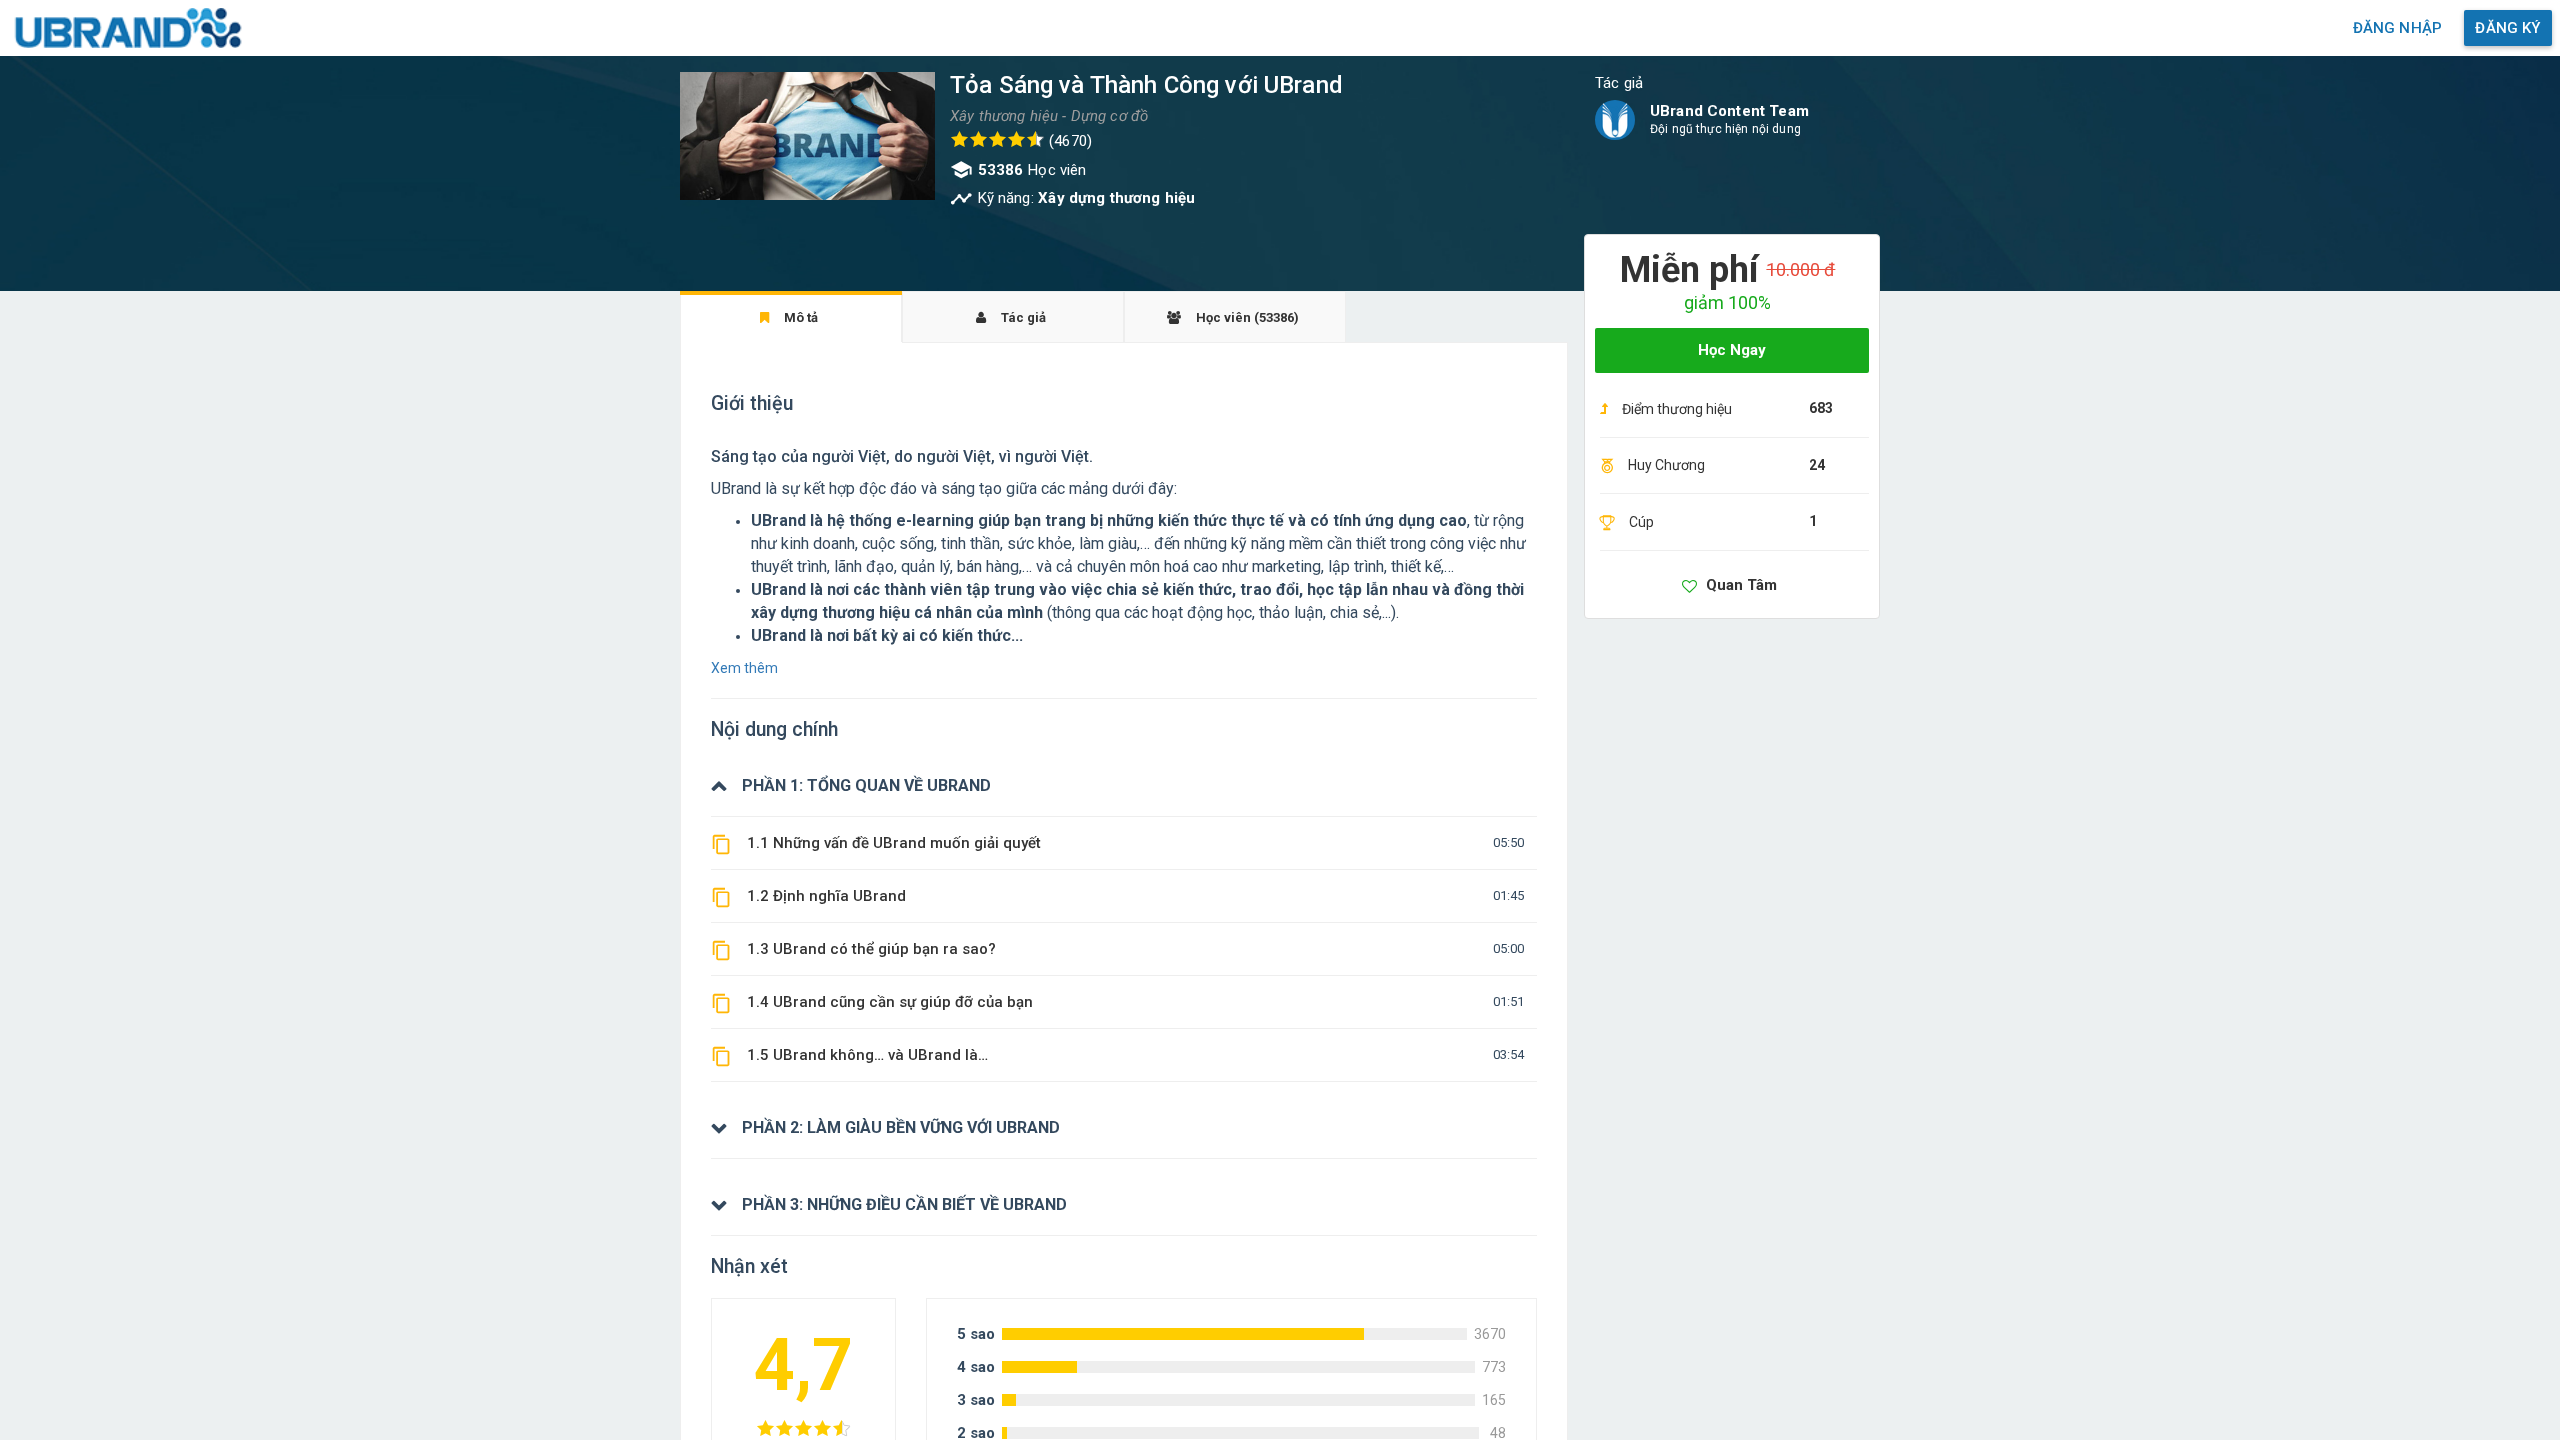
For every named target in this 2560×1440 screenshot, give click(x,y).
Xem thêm (744, 668)
